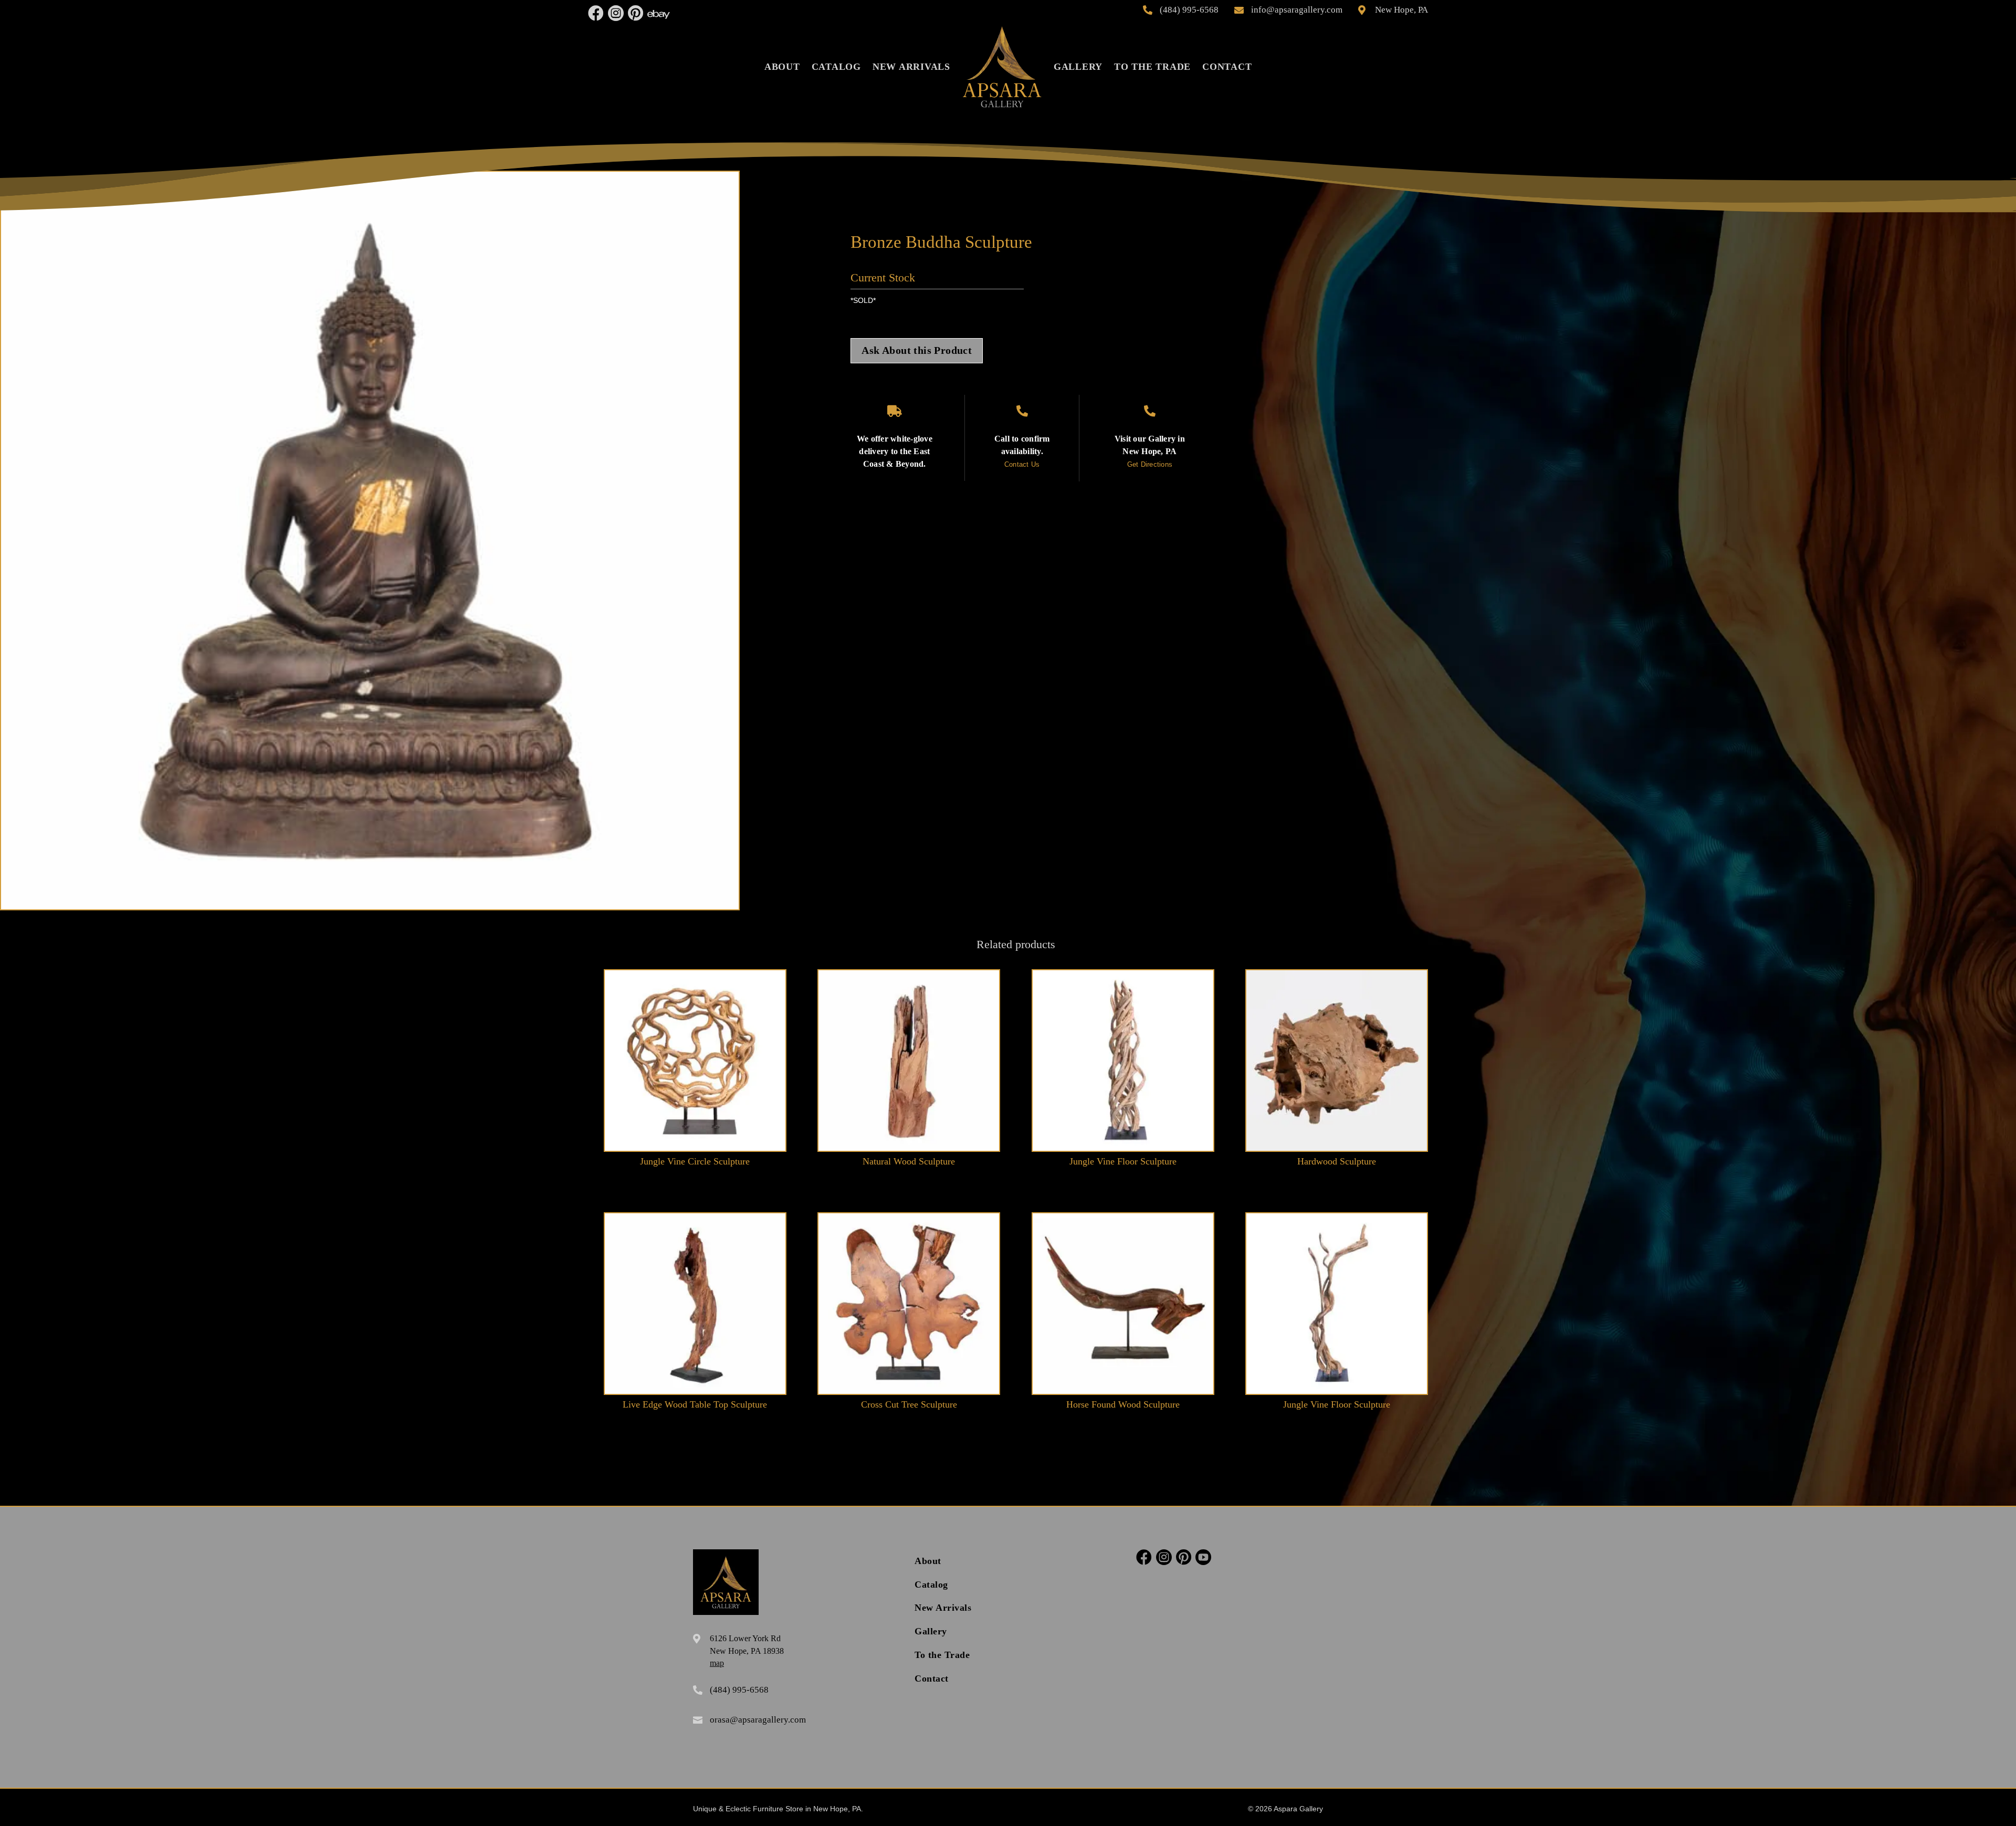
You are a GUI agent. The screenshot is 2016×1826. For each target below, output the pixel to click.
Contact (1227, 67)
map (717, 1663)
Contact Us (1022, 464)
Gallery (1078, 67)
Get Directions (1150, 464)
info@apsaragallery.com (1297, 10)
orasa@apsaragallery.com (758, 1720)
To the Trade (1152, 67)
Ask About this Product (917, 350)
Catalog (836, 67)
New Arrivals (911, 67)
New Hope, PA (1401, 10)
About (782, 67)
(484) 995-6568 (1189, 10)
